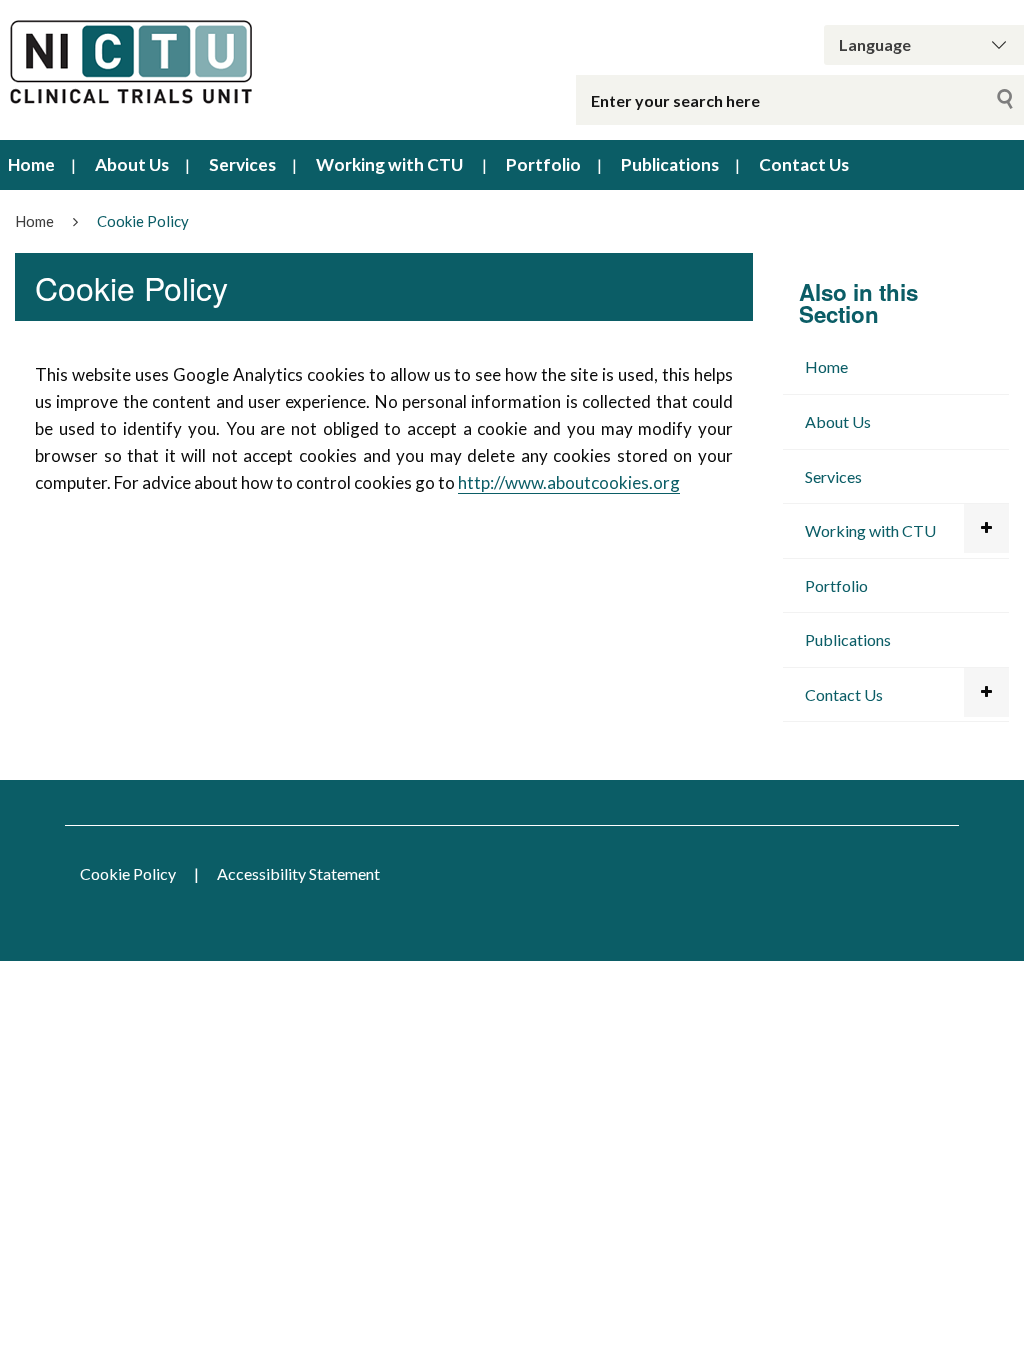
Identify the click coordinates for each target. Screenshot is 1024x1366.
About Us (132, 164)
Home (31, 164)
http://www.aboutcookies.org (569, 482)
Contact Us (804, 164)
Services (242, 164)
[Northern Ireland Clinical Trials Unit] (213, 64)
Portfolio (543, 164)
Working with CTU (389, 164)
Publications (670, 164)
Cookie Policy (128, 873)
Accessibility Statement (298, 873)
